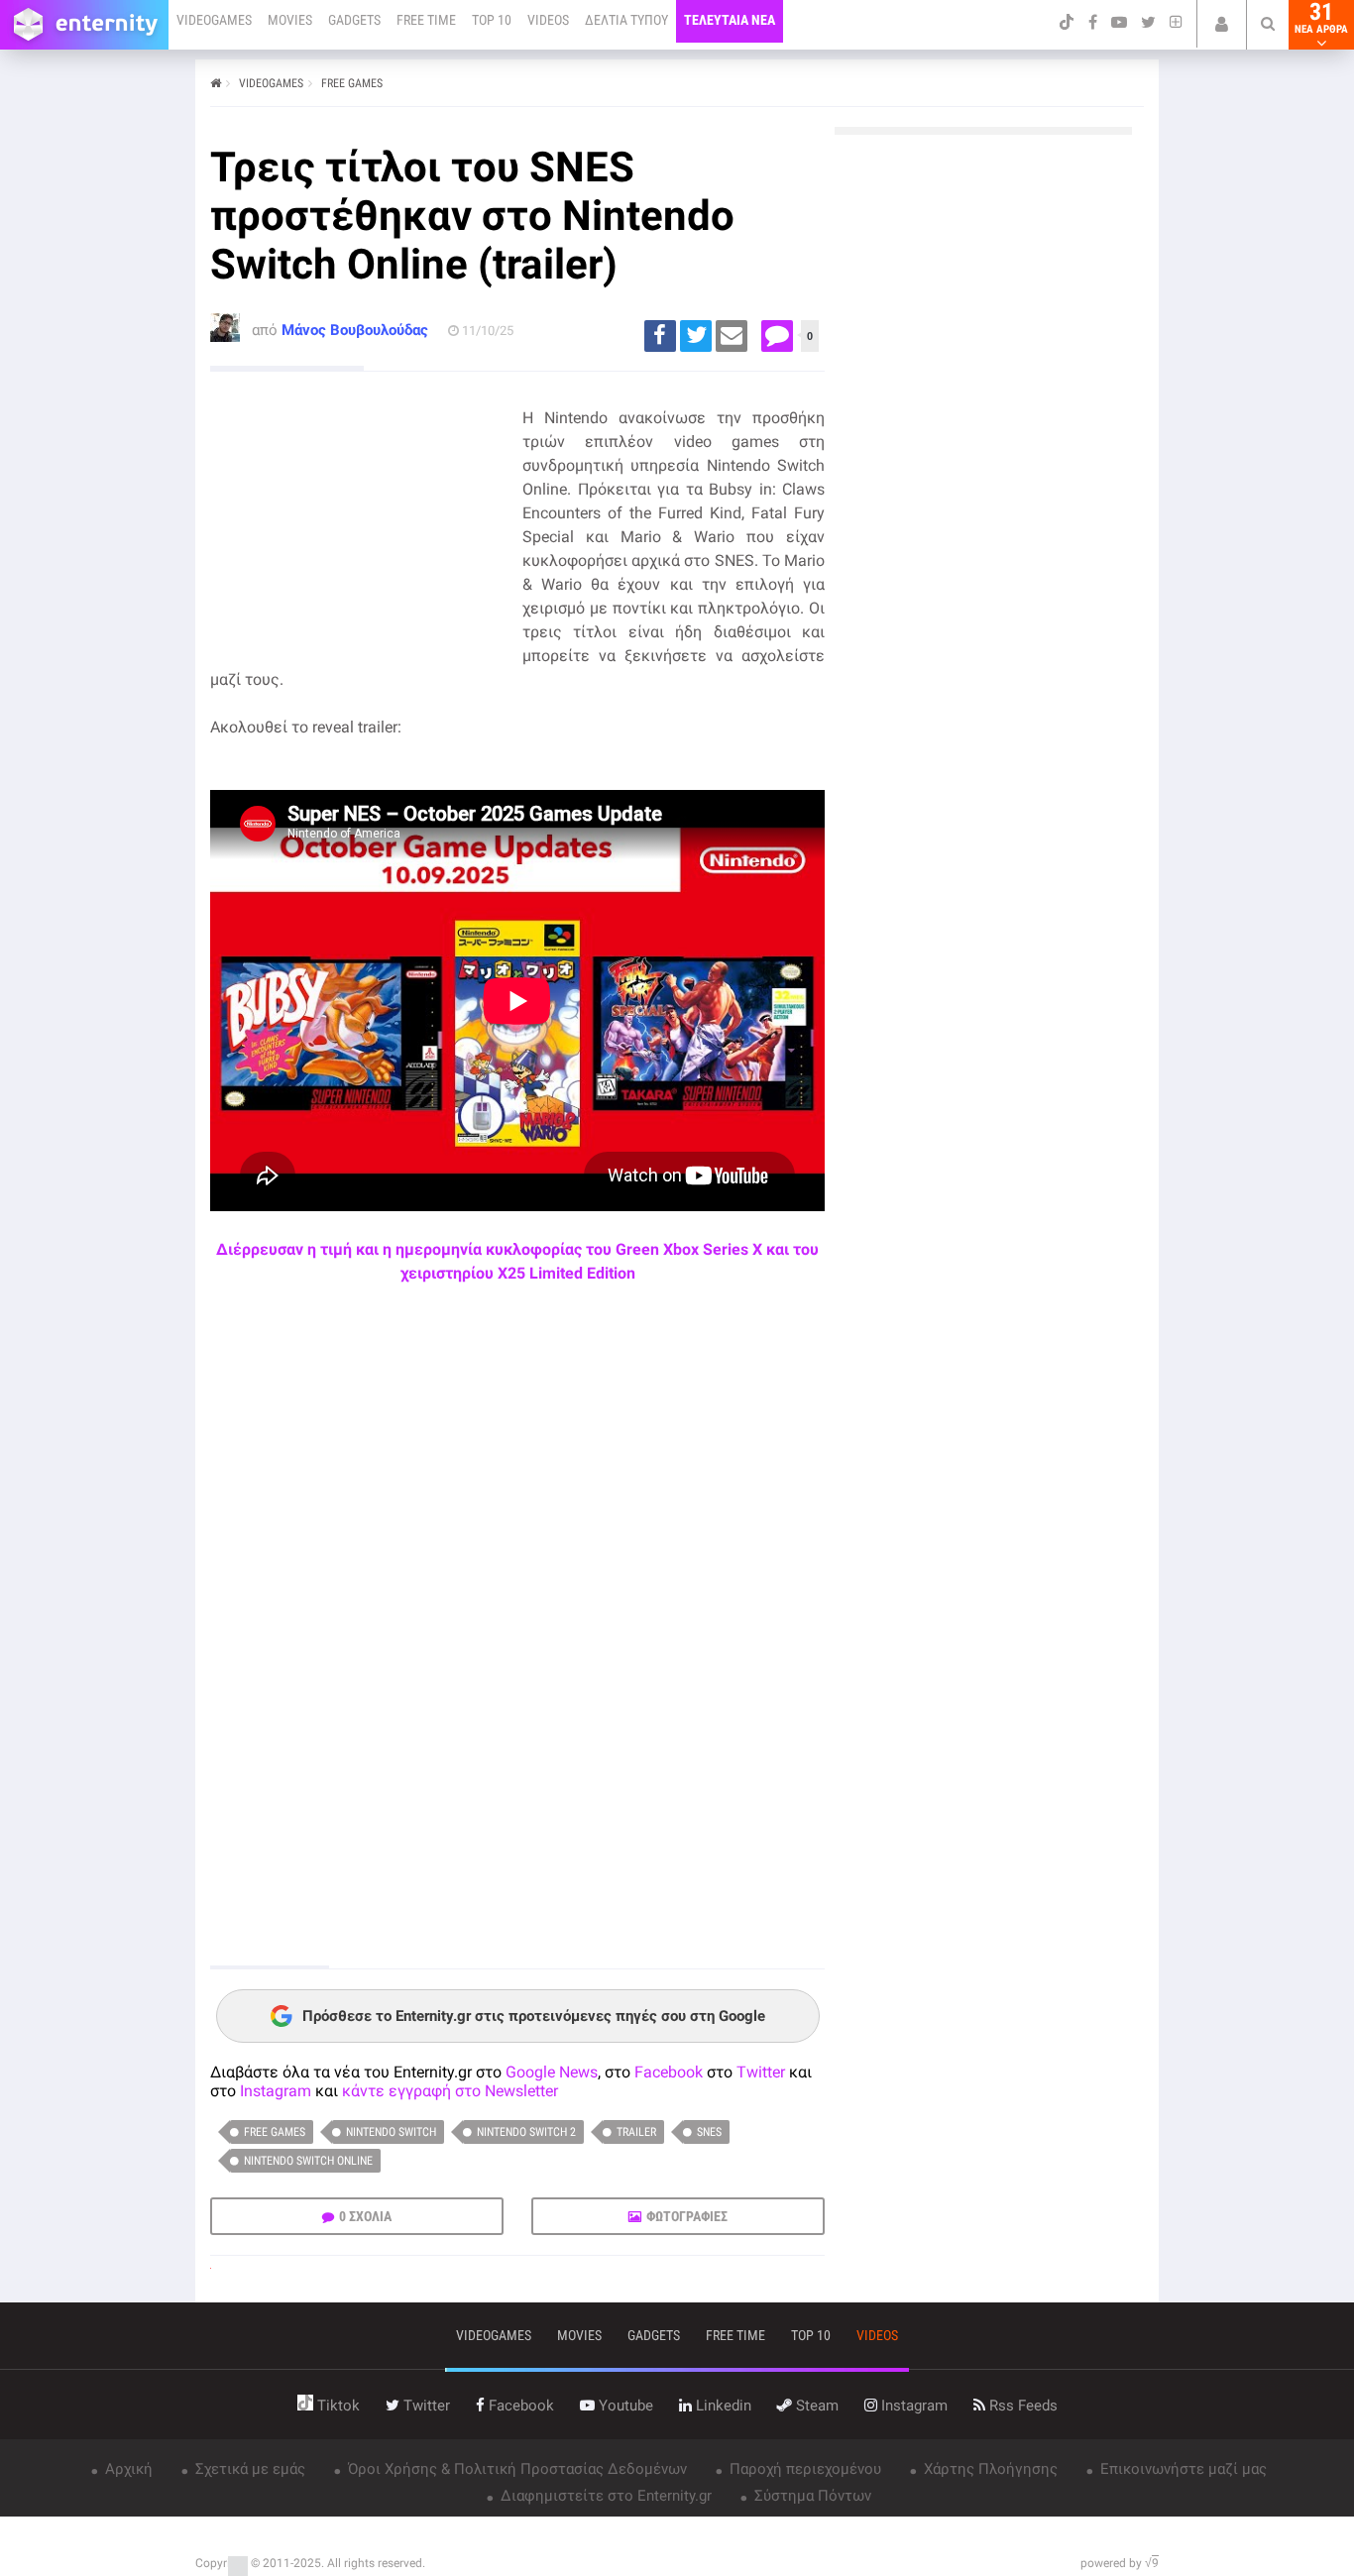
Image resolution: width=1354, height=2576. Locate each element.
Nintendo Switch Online (308, 2161)
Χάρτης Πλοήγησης (989, 2469)
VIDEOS (548, 20)
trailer (636, 2132)
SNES (709, 2132)
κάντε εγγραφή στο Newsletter (450, 2091)
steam (815, 2406)
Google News (552, 2072)
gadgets (654, 2335)
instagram (912, 2406)
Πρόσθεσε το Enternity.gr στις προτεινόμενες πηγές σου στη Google (534, 2016)
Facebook (669, 2072)
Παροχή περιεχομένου (803, 2469)
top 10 (811, 2335)
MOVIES (290, 20)
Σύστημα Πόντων (811, 2496)
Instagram (276, 2091)
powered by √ (1120, 2563)
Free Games (275, 2132)
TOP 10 (492, 20)
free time (735, 2335)
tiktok (337, 2406)
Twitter (761, 2072)
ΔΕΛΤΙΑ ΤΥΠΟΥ (626, 20)
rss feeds (1021, 2406)
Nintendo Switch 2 (526, 2132)
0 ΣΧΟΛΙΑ (365, 2216)
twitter (425, 2406)
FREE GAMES (352, 83)
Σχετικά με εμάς (248, 2469)
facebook (519, 2406)
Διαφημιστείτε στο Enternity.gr (604, 2496)
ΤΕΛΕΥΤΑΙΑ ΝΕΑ (730, 20)
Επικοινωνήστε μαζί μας (1182, 2469)
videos (877, 2335)
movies (579, 2335)
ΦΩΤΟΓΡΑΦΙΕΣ (687, 2216)
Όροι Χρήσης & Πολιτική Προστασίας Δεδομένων (515, 2469)
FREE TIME (426, 20)
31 (1321, 18)
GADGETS (354, 20)
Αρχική (127, 2469)
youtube (624, 2406)
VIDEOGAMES (214, 20)
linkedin (722, 2406)
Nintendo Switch (391, 2132)
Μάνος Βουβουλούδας (355, 330)
